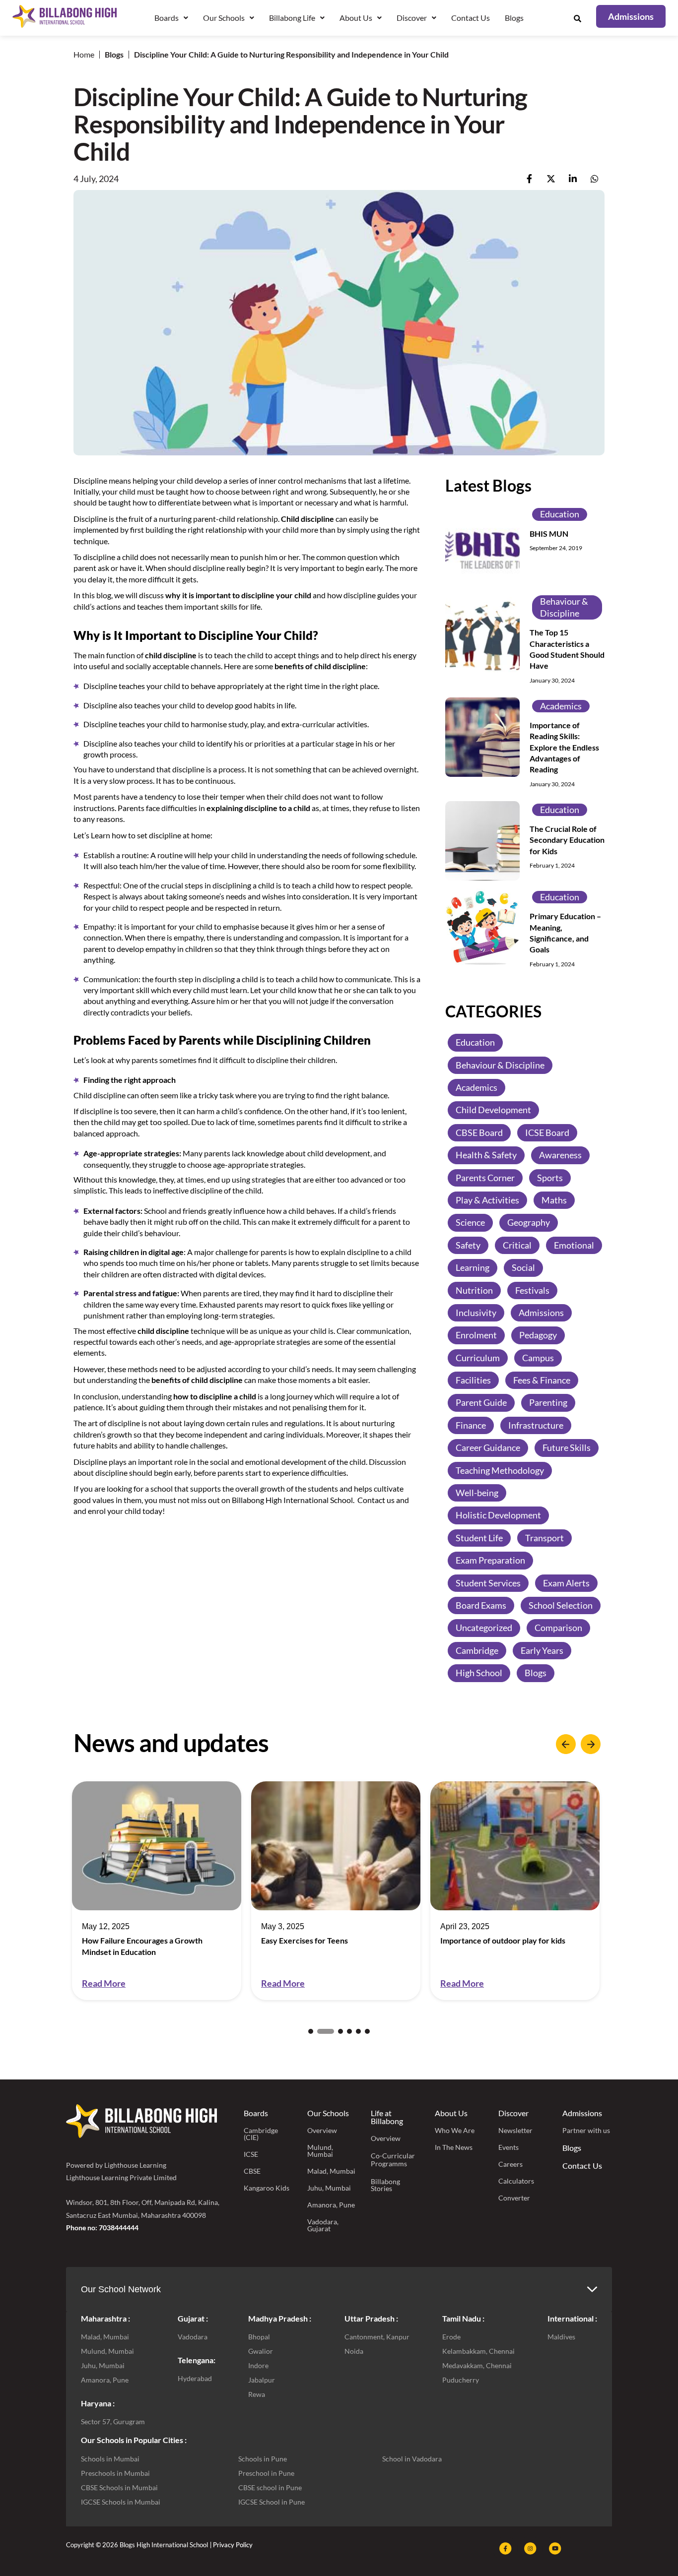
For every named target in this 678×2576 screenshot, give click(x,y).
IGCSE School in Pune (271, 2502)
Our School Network (121, 2289)
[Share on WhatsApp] (595, 179)
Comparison (558, 1628)
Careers (510, 2164)
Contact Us (471, 18)
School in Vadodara (412, 2459)
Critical (517, 1245)
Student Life (479, 1538)
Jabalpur (262, 2380)
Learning (473, 1267)
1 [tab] (311, 2031)
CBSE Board (479, 1132)
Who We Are (455, 2130)
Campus (538, 1358)
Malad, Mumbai (331, 2171)
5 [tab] (358, 2031)
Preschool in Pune (266, 2473)
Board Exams (481, 1605)
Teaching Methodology (500, 1470)
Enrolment (476, 1335)
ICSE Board (547, 1132)
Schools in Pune (263, 2459)
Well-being (477, 1493)
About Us (451, 2113)
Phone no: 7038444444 (102, 2228)
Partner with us (586, 2130)
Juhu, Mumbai (329, 2188)
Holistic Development (498, 1515)
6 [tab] (367, 2031)
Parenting (548, 1402)
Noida (354, 2351)
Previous (566, 1744)
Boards (256, 2113)
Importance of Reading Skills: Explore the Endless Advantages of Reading (564, 747)
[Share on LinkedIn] (573, 179)
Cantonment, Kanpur (377, 2337)
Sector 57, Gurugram (113, 2421)
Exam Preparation (490, 1560)
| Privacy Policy (231, 2545)
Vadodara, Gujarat (323, 2225)
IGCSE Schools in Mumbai (121, 2502)
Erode (451, 2337)
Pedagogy (538, 1335)
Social (523, 1267)
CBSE (252, 2171)
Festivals (532, 1290)
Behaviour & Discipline (564, 607)
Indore (258, 2365)
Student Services (488, 1583)
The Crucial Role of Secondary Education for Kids (567, 840)
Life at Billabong (387, 2117)
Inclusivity (476, 1313)
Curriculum (478, 1358)
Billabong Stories (385, 2185)
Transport (544, 1538)
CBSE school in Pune (270, 2487)
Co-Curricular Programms (393, 2160)
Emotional (574, 1245)
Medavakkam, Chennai (477, 2365)
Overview (322, 2130)
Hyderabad (195, 2378)
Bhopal (259, 2337)
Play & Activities (487, 1200)
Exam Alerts (566, 1583)
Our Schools (328, 2113)
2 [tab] (320, 2031)
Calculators (516, 2181)
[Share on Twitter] (551, 179)
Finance (471, 1425)
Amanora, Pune (331, 2205)
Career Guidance (488, 1447)
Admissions (541, 1313)
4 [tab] (349, 2031)
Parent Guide (481, 1402)
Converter (514, 2198)
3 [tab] (335, 2031)
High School (479, 1673)
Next (591, 1744)
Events (508, 2147)
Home (84, 54)
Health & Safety (486, 1155)
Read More (104, 1983)
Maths (554, 1200)
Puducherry (461, 2380)
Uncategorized (484, 1628)
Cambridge (477, 1650)
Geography (529, 1222)
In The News (454, 2147)
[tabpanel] (157, 1891)
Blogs (514, 18)
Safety (468, 1245)
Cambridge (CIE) (261, 2134)
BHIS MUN (549, 534)
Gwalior (261, 2351)
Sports (550, 1178)
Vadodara (193, 2337)
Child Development (493, 1110)
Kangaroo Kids (267, 2188)
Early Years (542, 1650)
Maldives (561, 2337)
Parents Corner (485, 1178)
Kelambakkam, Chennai (478, 2351)
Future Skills (567, 1447)
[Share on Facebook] (529, 179)
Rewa (257, 2394)
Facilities (473, 1380)
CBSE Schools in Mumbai (119, 2487)
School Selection (561, 1605)
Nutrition (474, 1290)
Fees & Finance (542, 1380)
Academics (561, 706)
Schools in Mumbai (110, 2459)
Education (560, 514)
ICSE (251, 2154)
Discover (513, 2113)
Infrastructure (536, 1425)
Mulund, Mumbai (320, 2151)
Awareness (560, 1155)
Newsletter (515, 2130)
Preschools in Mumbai (115, 2473)
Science (470, 1222)
